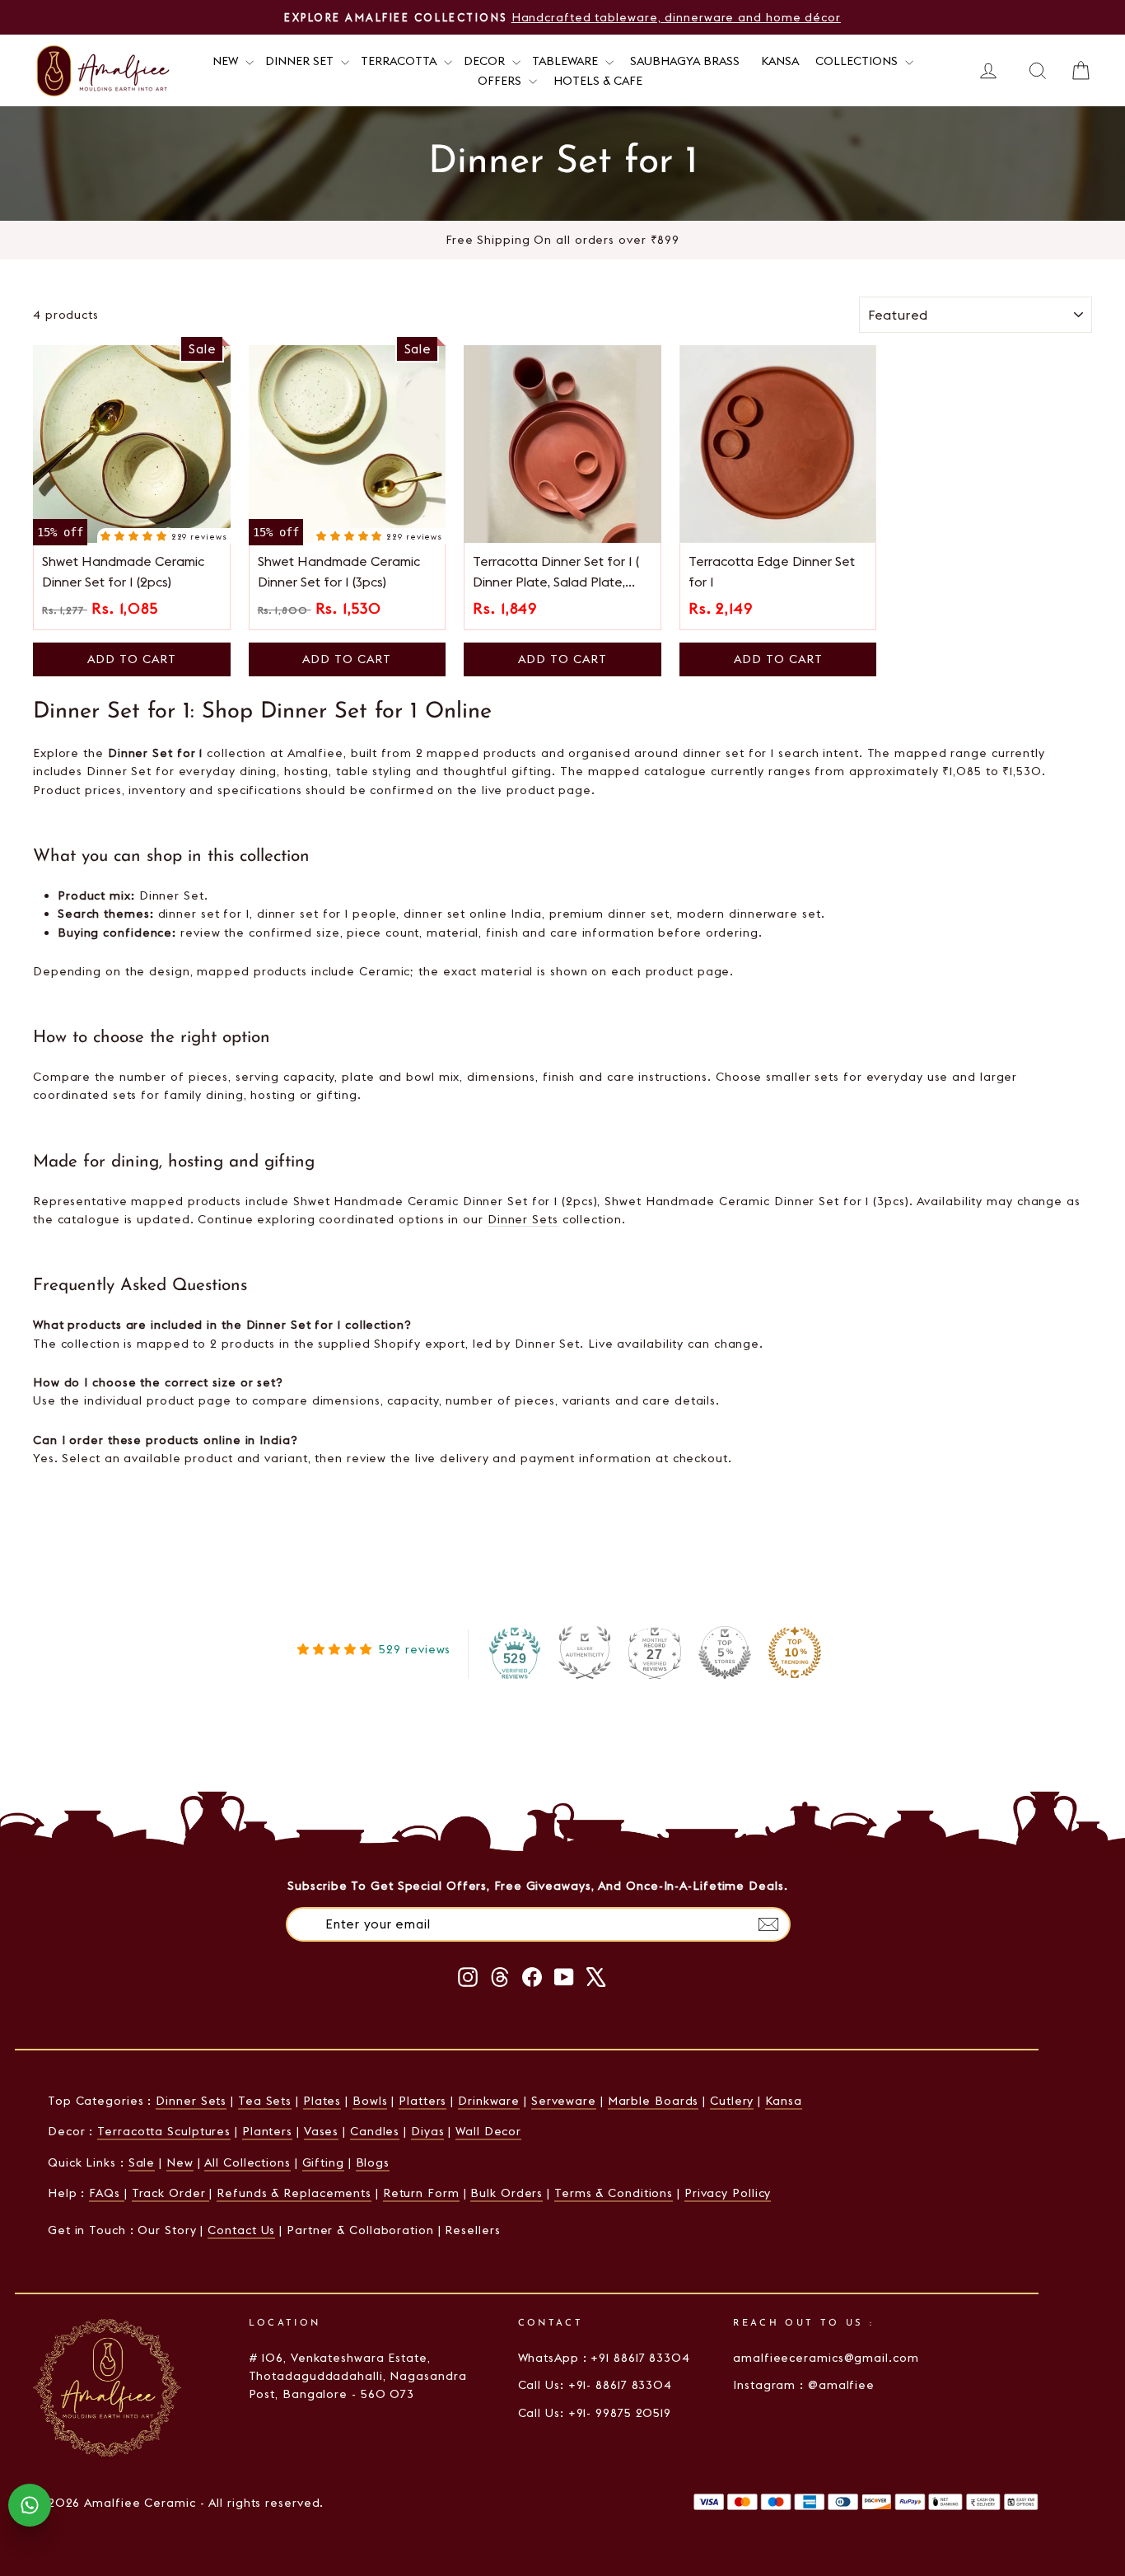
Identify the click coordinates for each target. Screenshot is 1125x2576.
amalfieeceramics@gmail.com (826, 2358)
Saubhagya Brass (685, 61)
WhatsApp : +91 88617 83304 (604, 2358)
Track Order (171, 2193)
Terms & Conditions (614, 2193)
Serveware (564, 2101)
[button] (135, 535)
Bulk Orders (506, 2193)
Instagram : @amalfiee (804, 2385)
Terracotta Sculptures (164, 2131)
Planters (267, 2131)
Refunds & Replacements (294, 2193)
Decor (486, 61)
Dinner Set (301, 61)
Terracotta (400, 61)
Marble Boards (654, 2101)
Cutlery (732, 2101)
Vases (322, 2131)
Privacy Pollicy (728, 2193)
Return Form (421, 2193)
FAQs (107, 2193)
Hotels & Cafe (598, 81)
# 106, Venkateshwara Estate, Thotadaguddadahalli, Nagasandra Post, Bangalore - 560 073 (358, 2376)
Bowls (370, 2101)
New (180, 2162)
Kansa (780, 61)
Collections (858, 61)
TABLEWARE (567, 61)
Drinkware (489, 2101)
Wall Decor (488, 2131)
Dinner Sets (523, 1219)
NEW (227, 61)
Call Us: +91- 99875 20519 (595, 2413)
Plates (322, 2101)
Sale (142, 2162)
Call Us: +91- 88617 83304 (595, 2385)
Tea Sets (265, 2101)
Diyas (428, 2131)
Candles (375, 2131)
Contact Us (241, 2230)
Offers (501, 81)
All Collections (247, 2162)
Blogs (373, 2162)
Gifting (323, 2162)
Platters (422, 2101)
